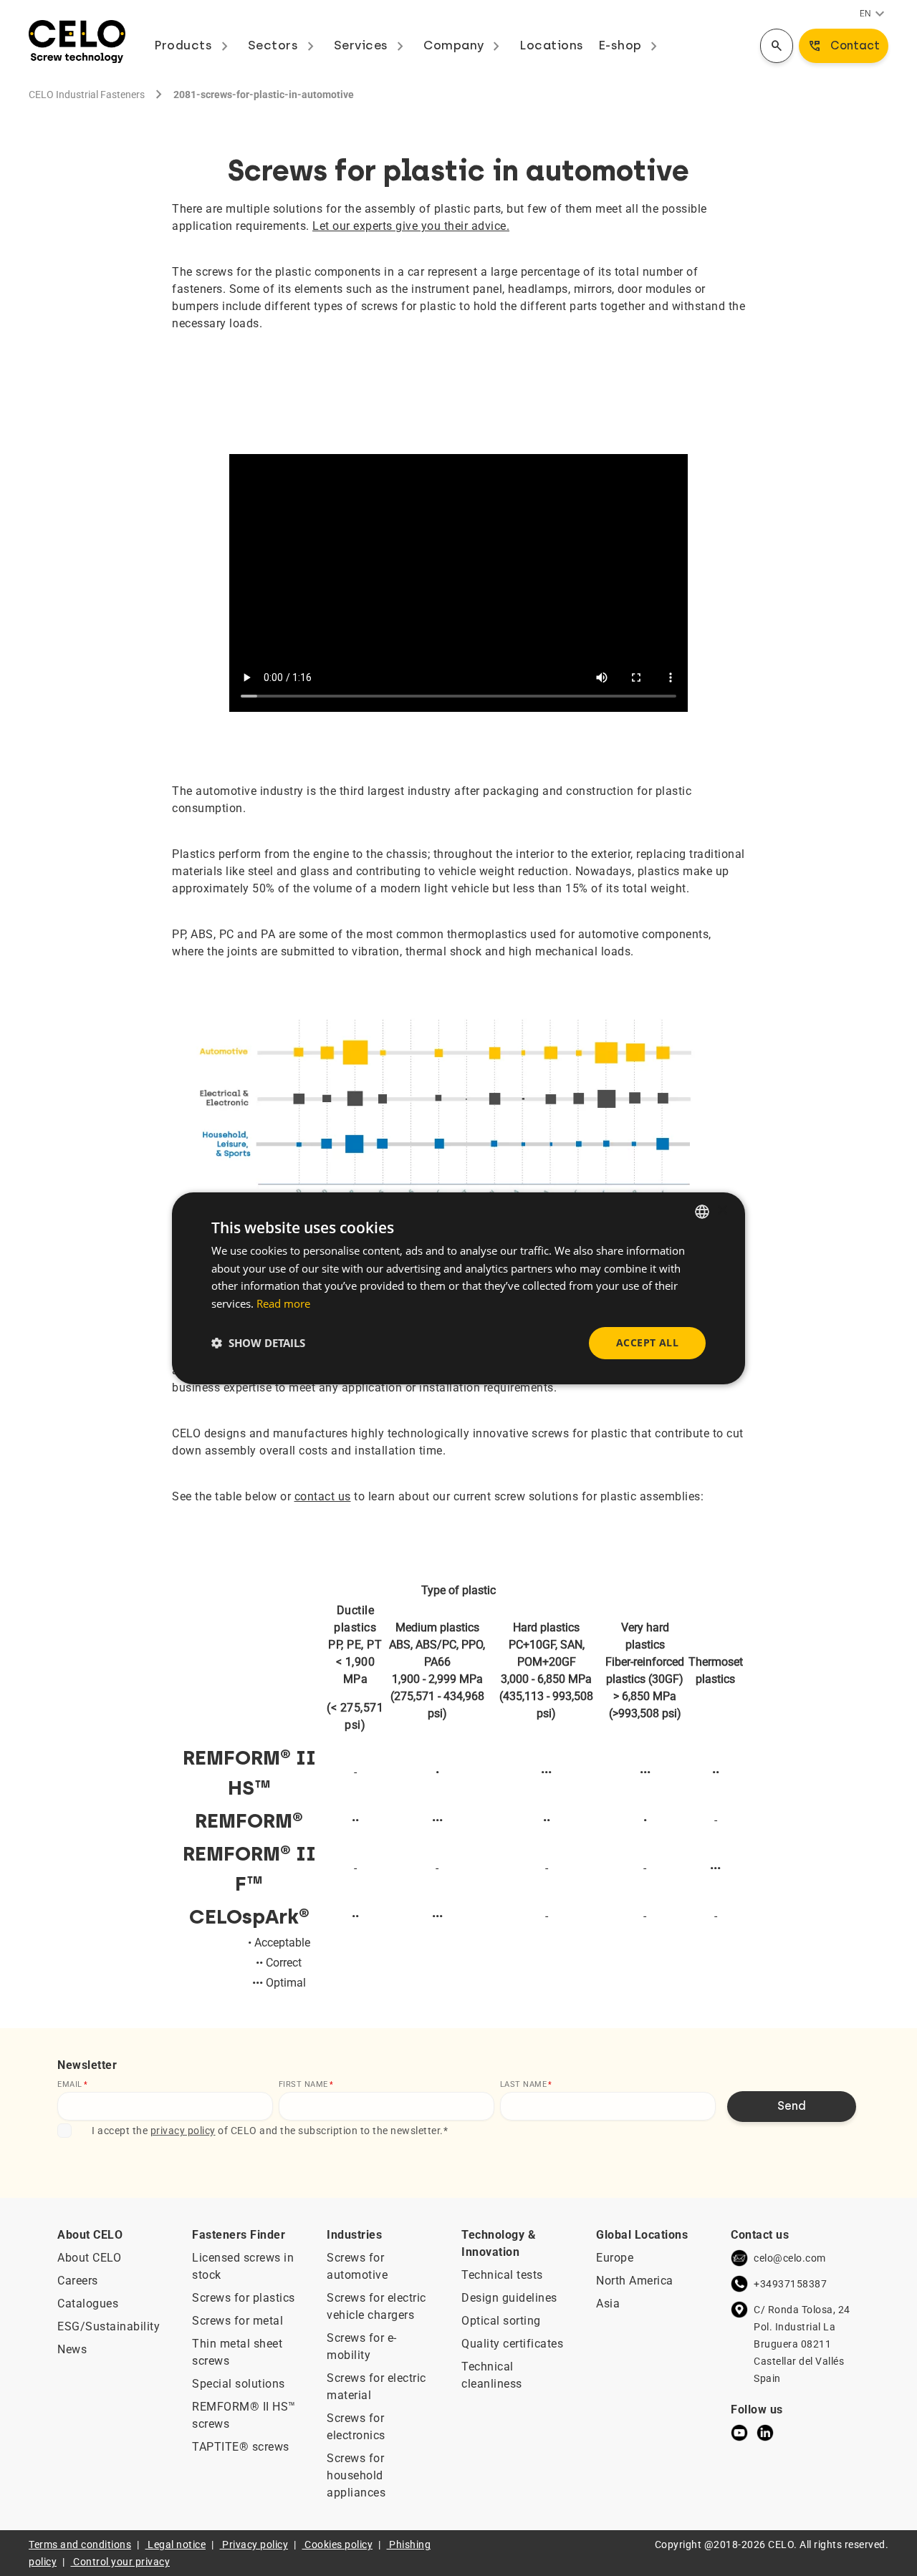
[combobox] (702, 1211)
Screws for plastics (244, 2298)
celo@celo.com (790, 2258)
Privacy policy (255, 2544)
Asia (608, 2304)
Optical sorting (501, 2321)
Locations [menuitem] (552, 45)
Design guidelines (509, 2298)
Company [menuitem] (464, 45)
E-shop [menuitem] (631, 45)
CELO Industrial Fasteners (87, 95)
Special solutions (239, 2384)
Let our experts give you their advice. (411, 226)
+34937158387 (790, 2284)
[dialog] (458, 1288)
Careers (78, 2281)
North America (635, 2281)
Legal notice (177, 2544)
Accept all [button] (647, 1342)
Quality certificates (512, 2344)
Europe (615, 2258)
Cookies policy (339, 2544)
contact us (323, 1496)
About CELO (89, 2258)
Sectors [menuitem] (284, 45)
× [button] (722, 1211)
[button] (258, 1343)
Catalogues (88, 2304)
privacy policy (183, 2131)
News (72, 2349)
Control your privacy (121, 2562)
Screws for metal (237, 2321)
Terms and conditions (80, 2544)
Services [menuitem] (372, 45)
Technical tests (502, 2275)
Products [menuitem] (194, 45)
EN (874, 14)
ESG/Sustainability (109, 2326)
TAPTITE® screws (241, 2447)
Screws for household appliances (356, 2475)
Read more (283, 1303)
